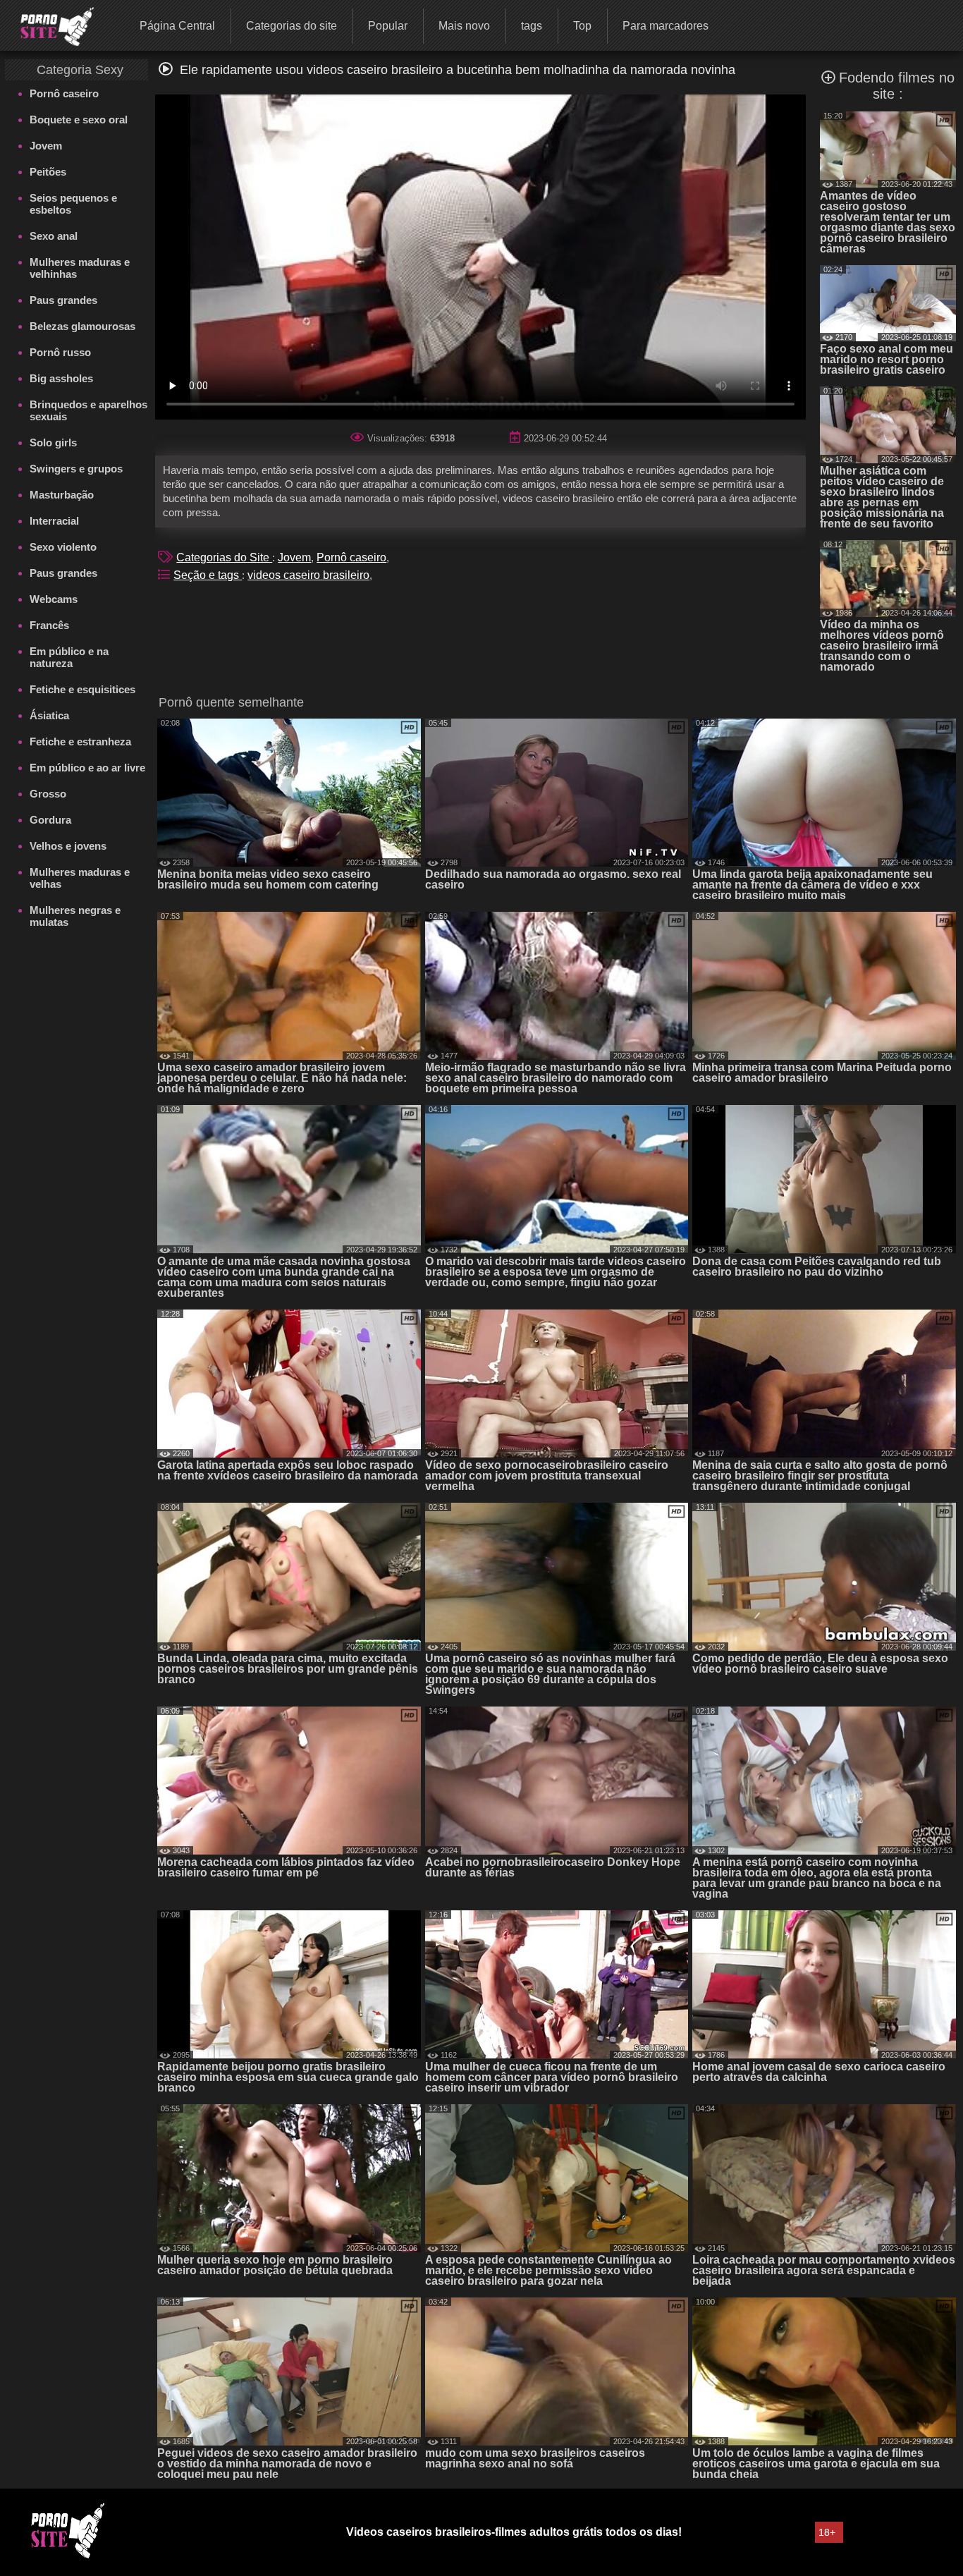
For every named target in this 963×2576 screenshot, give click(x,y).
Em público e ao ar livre (87, 768)
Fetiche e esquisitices (82, 689)
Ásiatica (49, 715)
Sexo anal (54, 236)
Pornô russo (60, 352)
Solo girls (53, 442)
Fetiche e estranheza (80, 741)
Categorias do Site (224, 557)
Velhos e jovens (68, 846)
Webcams (54, 599)
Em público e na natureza (69, 657)
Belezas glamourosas (82, 326)
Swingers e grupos (76, 469)
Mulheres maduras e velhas (80, 878)
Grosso (48, 794)
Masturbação (62, 495)
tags (532, 26)
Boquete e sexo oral (79, 120)
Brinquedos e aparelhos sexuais (88, 410)
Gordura (50, 820)
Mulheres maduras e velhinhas (80, 268)
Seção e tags (208, 575)
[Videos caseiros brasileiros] (48, 25)
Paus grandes (63, 300)
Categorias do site (292, 26)
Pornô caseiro (64, 93)
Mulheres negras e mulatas (75, 916)
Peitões (48, 172)
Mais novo (464, 26)
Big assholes (61, 378)
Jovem (46, 146)
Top (582, 26)
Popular (388, 26)
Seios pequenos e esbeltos (73, 204)
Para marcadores (665, 26)
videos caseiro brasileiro (308, 575)
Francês (49, 625)
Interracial (54, 521)
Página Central (177, 26)
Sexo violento (63, 547)
